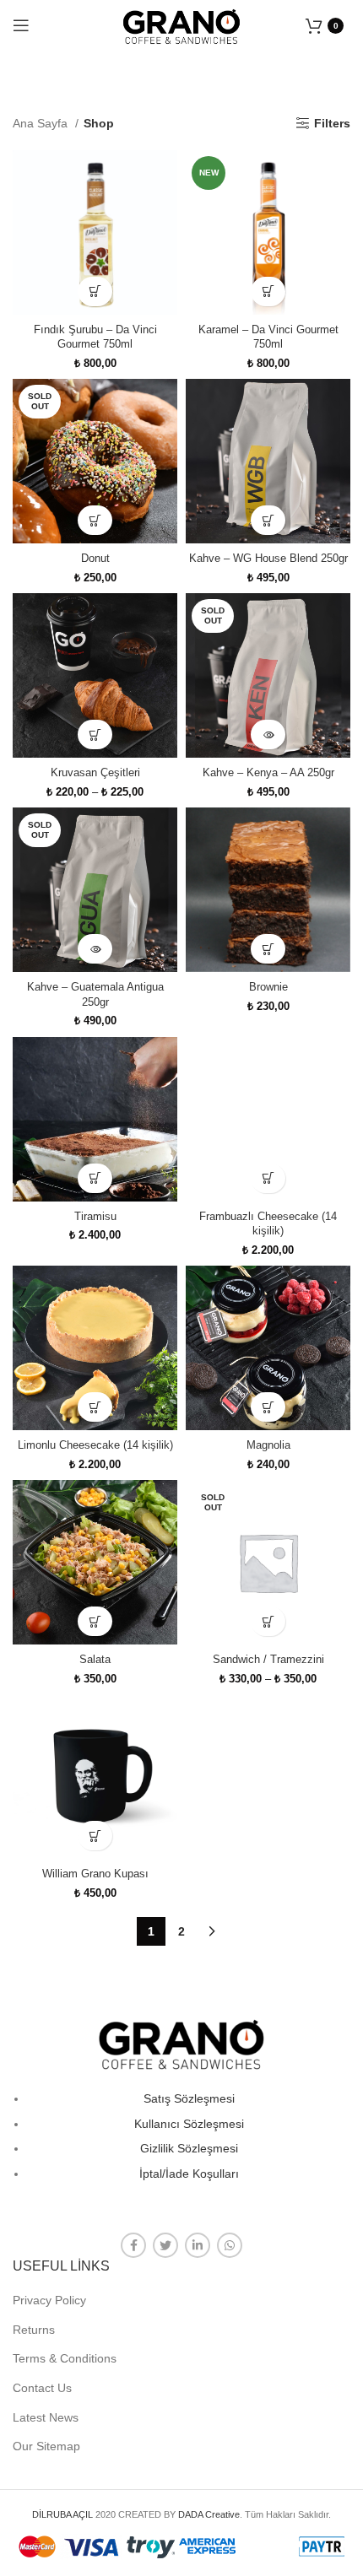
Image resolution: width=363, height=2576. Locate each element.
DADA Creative (209, 2514)
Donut (95, 559)
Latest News (46, 2417)
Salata (95, 1660)
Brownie (268, 987)
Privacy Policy (49, 2300)
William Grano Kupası (95, 1874)
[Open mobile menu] (21, 25)
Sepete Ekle (95, 292)
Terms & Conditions (65, 2358)
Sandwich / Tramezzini (268, 1660)
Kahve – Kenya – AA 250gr (268, 773)
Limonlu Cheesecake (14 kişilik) (95, 1445)
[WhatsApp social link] (230, 2245)
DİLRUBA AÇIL (62, 2514)
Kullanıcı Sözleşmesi (189, 2124)
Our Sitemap (46, 2446)
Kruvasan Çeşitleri (95, 773)
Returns (34, 2330)
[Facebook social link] (133, 2245)
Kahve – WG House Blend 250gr (268, 559)
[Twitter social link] (165, 2245)
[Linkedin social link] (198, 2245)
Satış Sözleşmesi (189, 2098)
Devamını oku (268, 734)
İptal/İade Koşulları (189, 2174)
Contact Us (42, 2388)
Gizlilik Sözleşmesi (189, 2148)
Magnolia (268, 1445)
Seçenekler (95, 520)
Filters (332, 123)
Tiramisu (95, 1217)
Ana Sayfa (42, 123)
